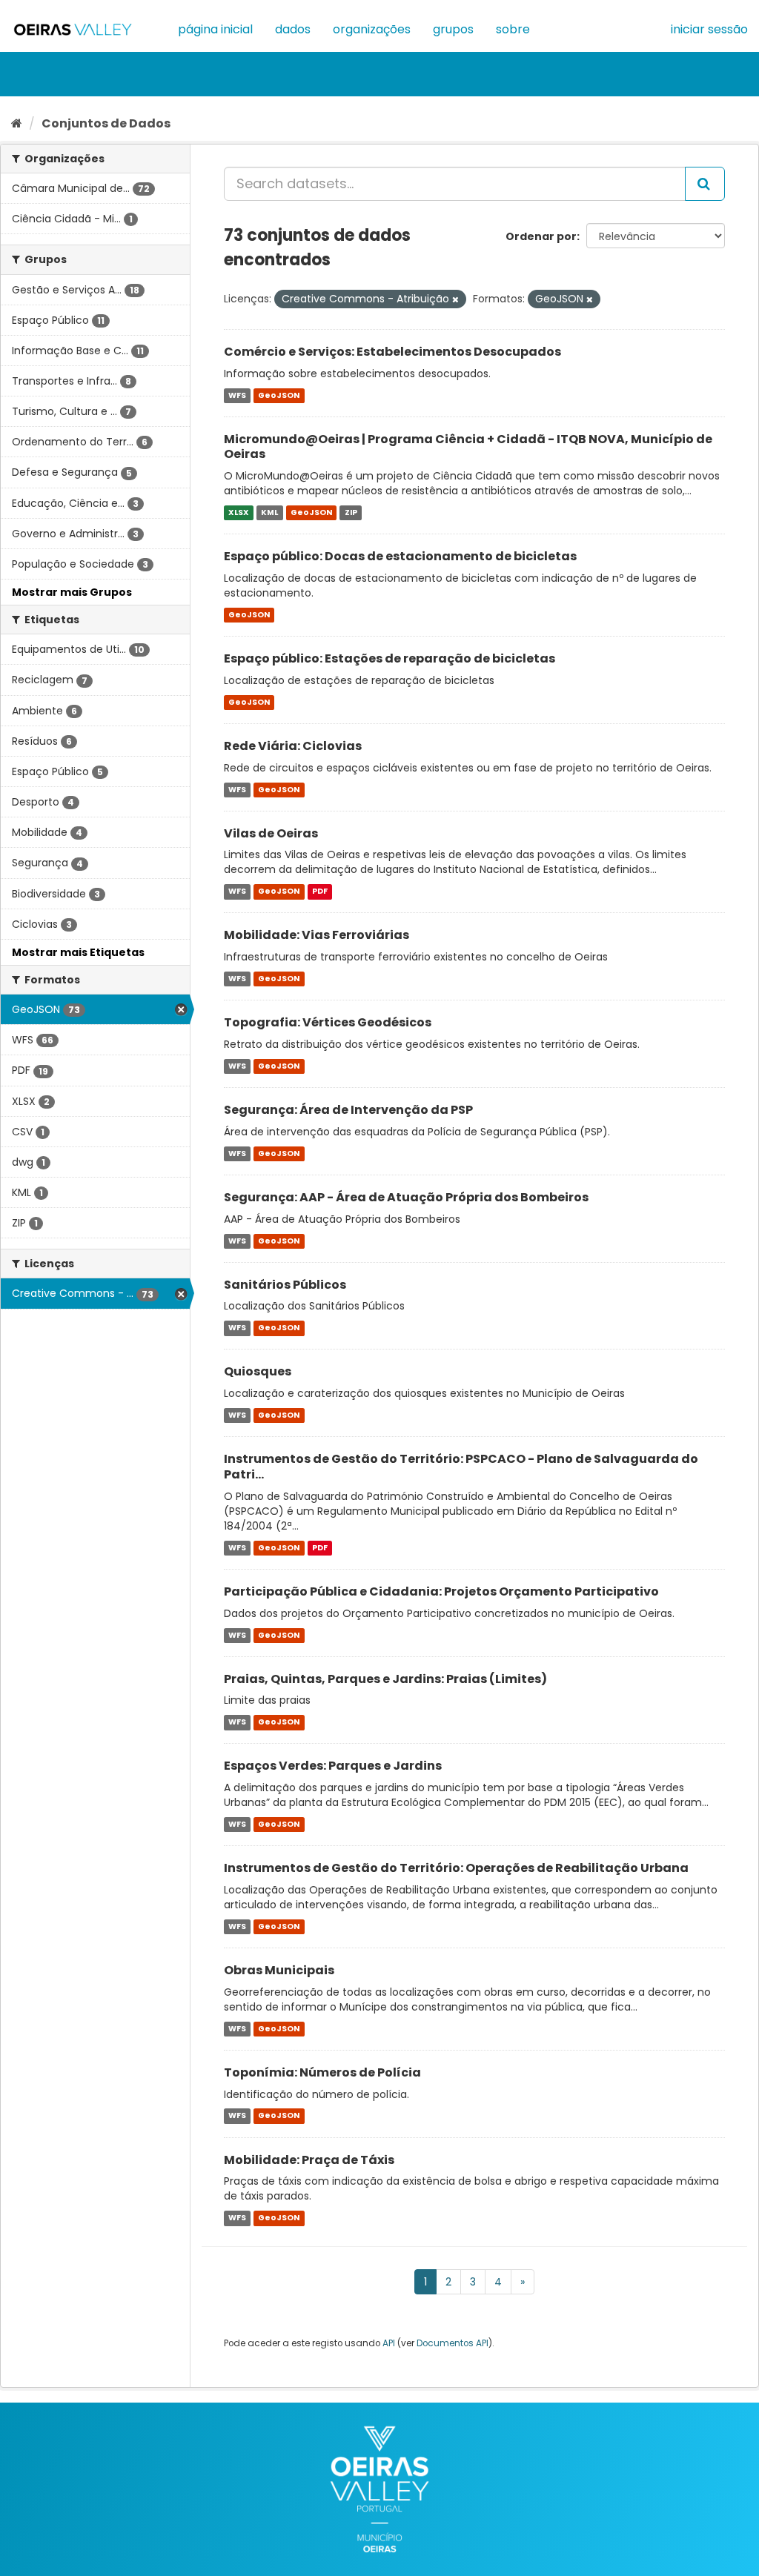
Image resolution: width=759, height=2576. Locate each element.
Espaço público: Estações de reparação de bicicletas (390, 658)
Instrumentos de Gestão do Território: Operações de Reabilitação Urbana (456, 1868)
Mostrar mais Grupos (72, 592)
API (389, 2343)
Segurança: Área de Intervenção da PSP (348, 1110)
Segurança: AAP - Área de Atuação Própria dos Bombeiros (406, 1197)
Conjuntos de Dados (106, 123)
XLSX (239, 512)
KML (269, 512)
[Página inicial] (17, 123)
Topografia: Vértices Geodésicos (328, 1022)
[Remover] (455, 299)
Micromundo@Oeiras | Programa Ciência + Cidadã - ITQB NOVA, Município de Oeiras (468, 447)
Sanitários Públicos (285, 1285)
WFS (237, 395)
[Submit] (705, 184)
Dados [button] (293, 29)
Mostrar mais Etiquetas (78, 952)
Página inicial (215, 29)
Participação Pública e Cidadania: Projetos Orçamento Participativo (441, 1591)
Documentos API (453, 2343)
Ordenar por (541, 236)
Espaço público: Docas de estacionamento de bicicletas (400, 556)
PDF (320, 891)
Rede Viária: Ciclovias (293, 746)
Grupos (453, 29)
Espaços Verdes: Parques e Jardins (333, 1766)
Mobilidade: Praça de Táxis (309, 2160)
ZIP (351, 512)
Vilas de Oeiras (271, 833)
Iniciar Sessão (709, 29)
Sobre (513, 29)
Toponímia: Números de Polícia (322, 2072)
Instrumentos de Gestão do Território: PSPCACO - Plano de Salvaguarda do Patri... (461, 1467)
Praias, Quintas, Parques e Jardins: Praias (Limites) (385, 1679)
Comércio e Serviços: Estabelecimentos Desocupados (392, 352)
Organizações (372, 29)
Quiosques (258, 1371)
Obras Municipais (279, 1970)
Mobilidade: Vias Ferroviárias (316, 935)
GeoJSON (279, 395)
